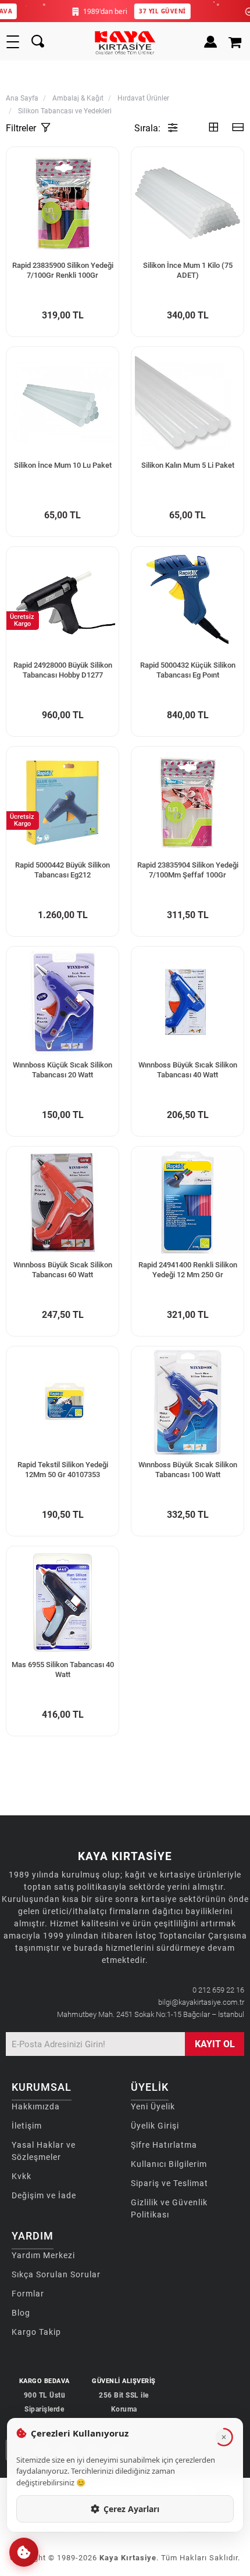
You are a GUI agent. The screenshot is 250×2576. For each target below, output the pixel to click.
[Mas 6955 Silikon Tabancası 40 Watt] (63, 1602)
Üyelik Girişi (155, 2126)
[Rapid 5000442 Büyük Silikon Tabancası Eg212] (63, 803)
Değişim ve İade (44, 2195)
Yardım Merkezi (43, 2255)
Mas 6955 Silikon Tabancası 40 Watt (63, 1669)
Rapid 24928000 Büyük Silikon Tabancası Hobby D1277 (63, 670)
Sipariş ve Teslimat (169, 2183)
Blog (21, 2313)
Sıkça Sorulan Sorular (56, 2274)
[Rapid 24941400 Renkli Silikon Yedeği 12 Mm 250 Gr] (187, 1203)
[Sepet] (236, 42)
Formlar (28, 2294)
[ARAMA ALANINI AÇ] (38, 42)
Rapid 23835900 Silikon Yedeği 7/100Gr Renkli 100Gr (63, 270)
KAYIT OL (215, 2044)
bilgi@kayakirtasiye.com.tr (201, 2002)
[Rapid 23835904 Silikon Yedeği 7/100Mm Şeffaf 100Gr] (187, 803)
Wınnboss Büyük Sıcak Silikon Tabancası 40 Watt (188, 1070)
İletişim (27, 2126)
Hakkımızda (36, 2106)
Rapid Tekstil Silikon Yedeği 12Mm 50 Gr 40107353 (63, 1470)
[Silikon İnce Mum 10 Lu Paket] (63, 403)
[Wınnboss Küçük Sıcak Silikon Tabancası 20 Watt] (63, 1003)
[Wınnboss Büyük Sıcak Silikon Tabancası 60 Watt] (63, 1203)
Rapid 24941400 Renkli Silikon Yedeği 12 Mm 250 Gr (188, 1270)
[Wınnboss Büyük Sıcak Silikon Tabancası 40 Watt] (187, 1003)
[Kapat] (224, 2437)
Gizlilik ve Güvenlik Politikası (169, 2208)
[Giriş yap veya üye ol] (210, 42)
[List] (238, 128)
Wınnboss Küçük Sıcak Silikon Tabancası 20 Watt (63, 1070)
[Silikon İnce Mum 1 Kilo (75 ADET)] (187, 203)
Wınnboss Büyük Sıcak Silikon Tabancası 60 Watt (63, 1270)
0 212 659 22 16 (218, 1990)
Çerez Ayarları (131, 2509)
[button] (24, 2552)
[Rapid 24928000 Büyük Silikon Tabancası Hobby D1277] (63, 603)
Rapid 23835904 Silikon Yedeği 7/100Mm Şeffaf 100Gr (188, 870)
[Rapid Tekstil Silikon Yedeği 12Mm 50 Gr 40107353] (63, 1402)
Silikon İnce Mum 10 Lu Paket (63, 465)
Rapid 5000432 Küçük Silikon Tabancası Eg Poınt (188, 670)
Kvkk (22, 2176)
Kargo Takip (36, 2332)
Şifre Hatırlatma (164, 2145)
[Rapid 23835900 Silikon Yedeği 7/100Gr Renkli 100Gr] (63, 203)
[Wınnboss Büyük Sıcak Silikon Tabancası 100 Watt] (187, 1402)
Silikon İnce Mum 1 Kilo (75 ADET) (188, 270)
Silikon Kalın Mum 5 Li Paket (188, 465)
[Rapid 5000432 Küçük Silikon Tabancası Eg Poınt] (187, 603)
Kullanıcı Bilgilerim (169, 2164)
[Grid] (213, 128)
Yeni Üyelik (153, 2106)
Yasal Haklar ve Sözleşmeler (44, 2151)
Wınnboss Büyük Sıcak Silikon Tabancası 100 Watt (188, 1470)
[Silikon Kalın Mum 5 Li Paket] (187, 403)
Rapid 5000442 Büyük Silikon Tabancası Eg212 (63, 870)
